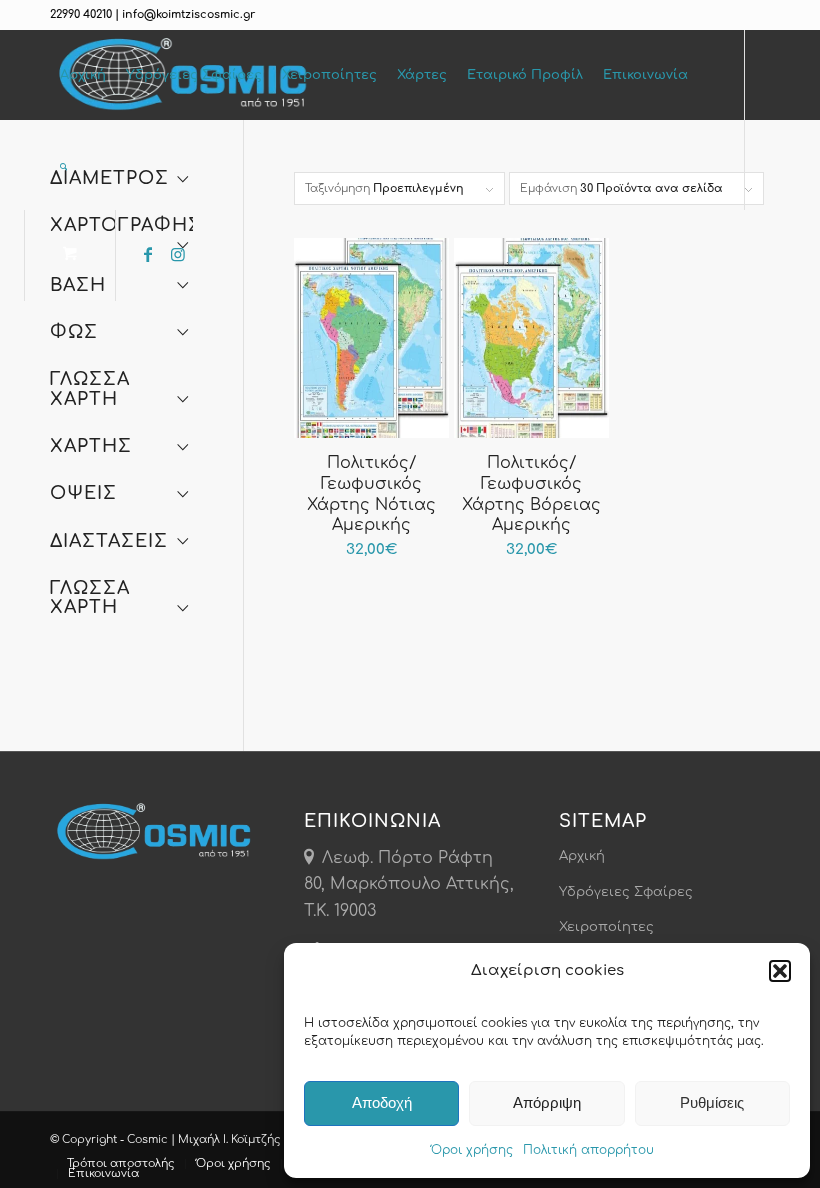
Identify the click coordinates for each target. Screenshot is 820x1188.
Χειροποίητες (606, 927)
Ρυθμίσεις (712, 1102)
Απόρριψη (547, 1102)
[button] (780, 971)
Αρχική (582, 856)
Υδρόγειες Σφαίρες (626, 892)
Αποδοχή (382, 1102)
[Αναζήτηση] (66, 165)
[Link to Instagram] (178, 254)
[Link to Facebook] (148, 254)
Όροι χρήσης (472, 1150)
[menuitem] (83, 75)
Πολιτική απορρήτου (588, 1150)
